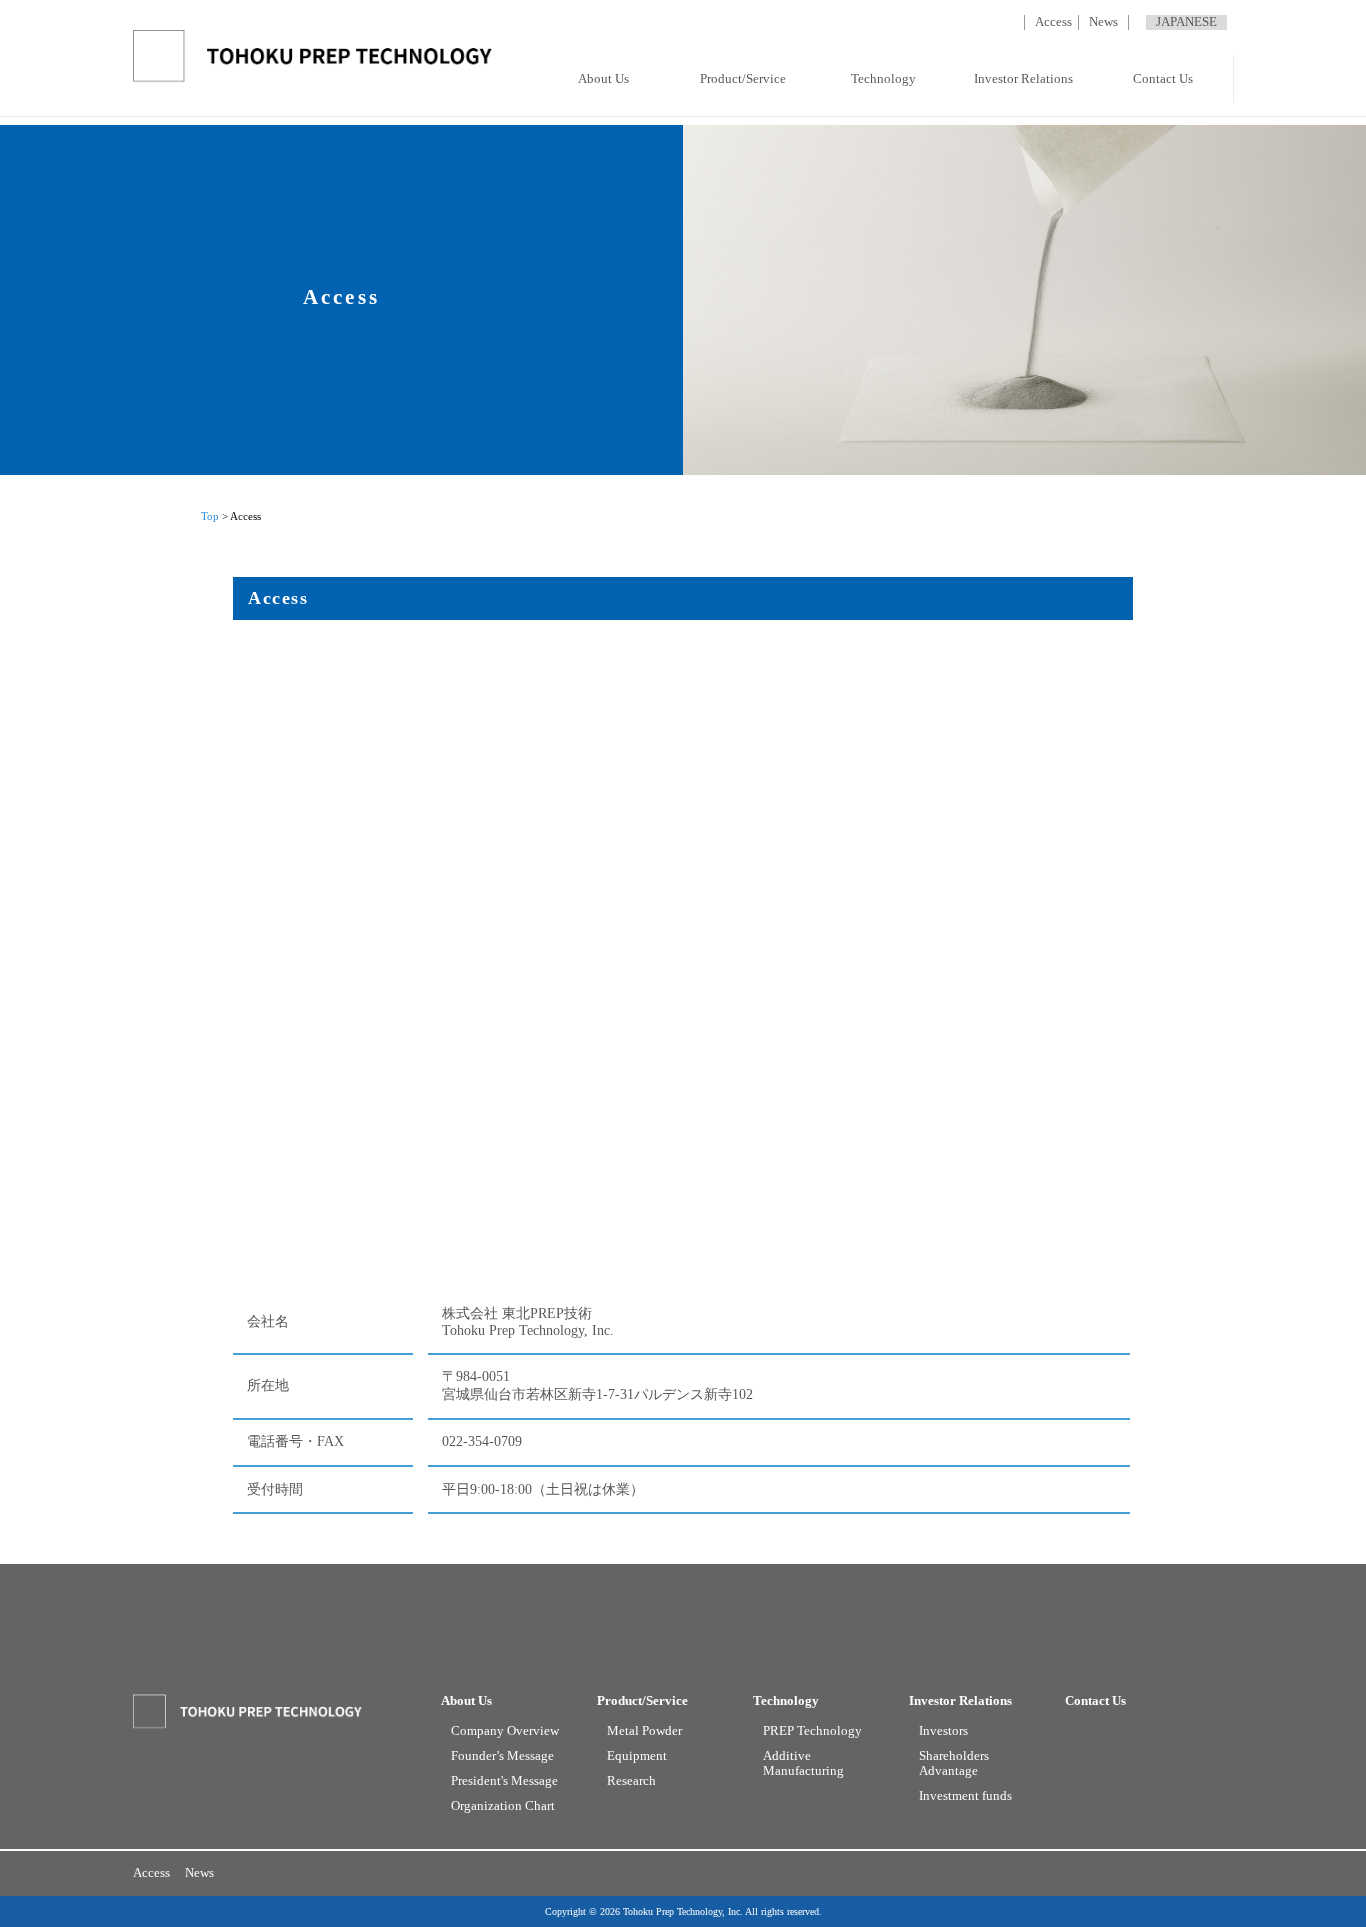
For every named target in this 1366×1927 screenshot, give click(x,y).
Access (1053, 22)
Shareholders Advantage (954, 1763)
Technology (883, 79)
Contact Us (1163, 79)
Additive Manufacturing (803, 1763)
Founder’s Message (502, 1756)
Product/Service (743, 79)
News (1103, 22)
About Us (603, 79)
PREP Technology (812, 1731)
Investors (943, 1731)
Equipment (637, 1756)
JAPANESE (1186, 22)
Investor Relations (1023, 79)
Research (631, 1781)
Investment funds (965, 1796)
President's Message (504, 1781)
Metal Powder (644, 1731)
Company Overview (505, 1731)
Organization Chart (503, 1806)
